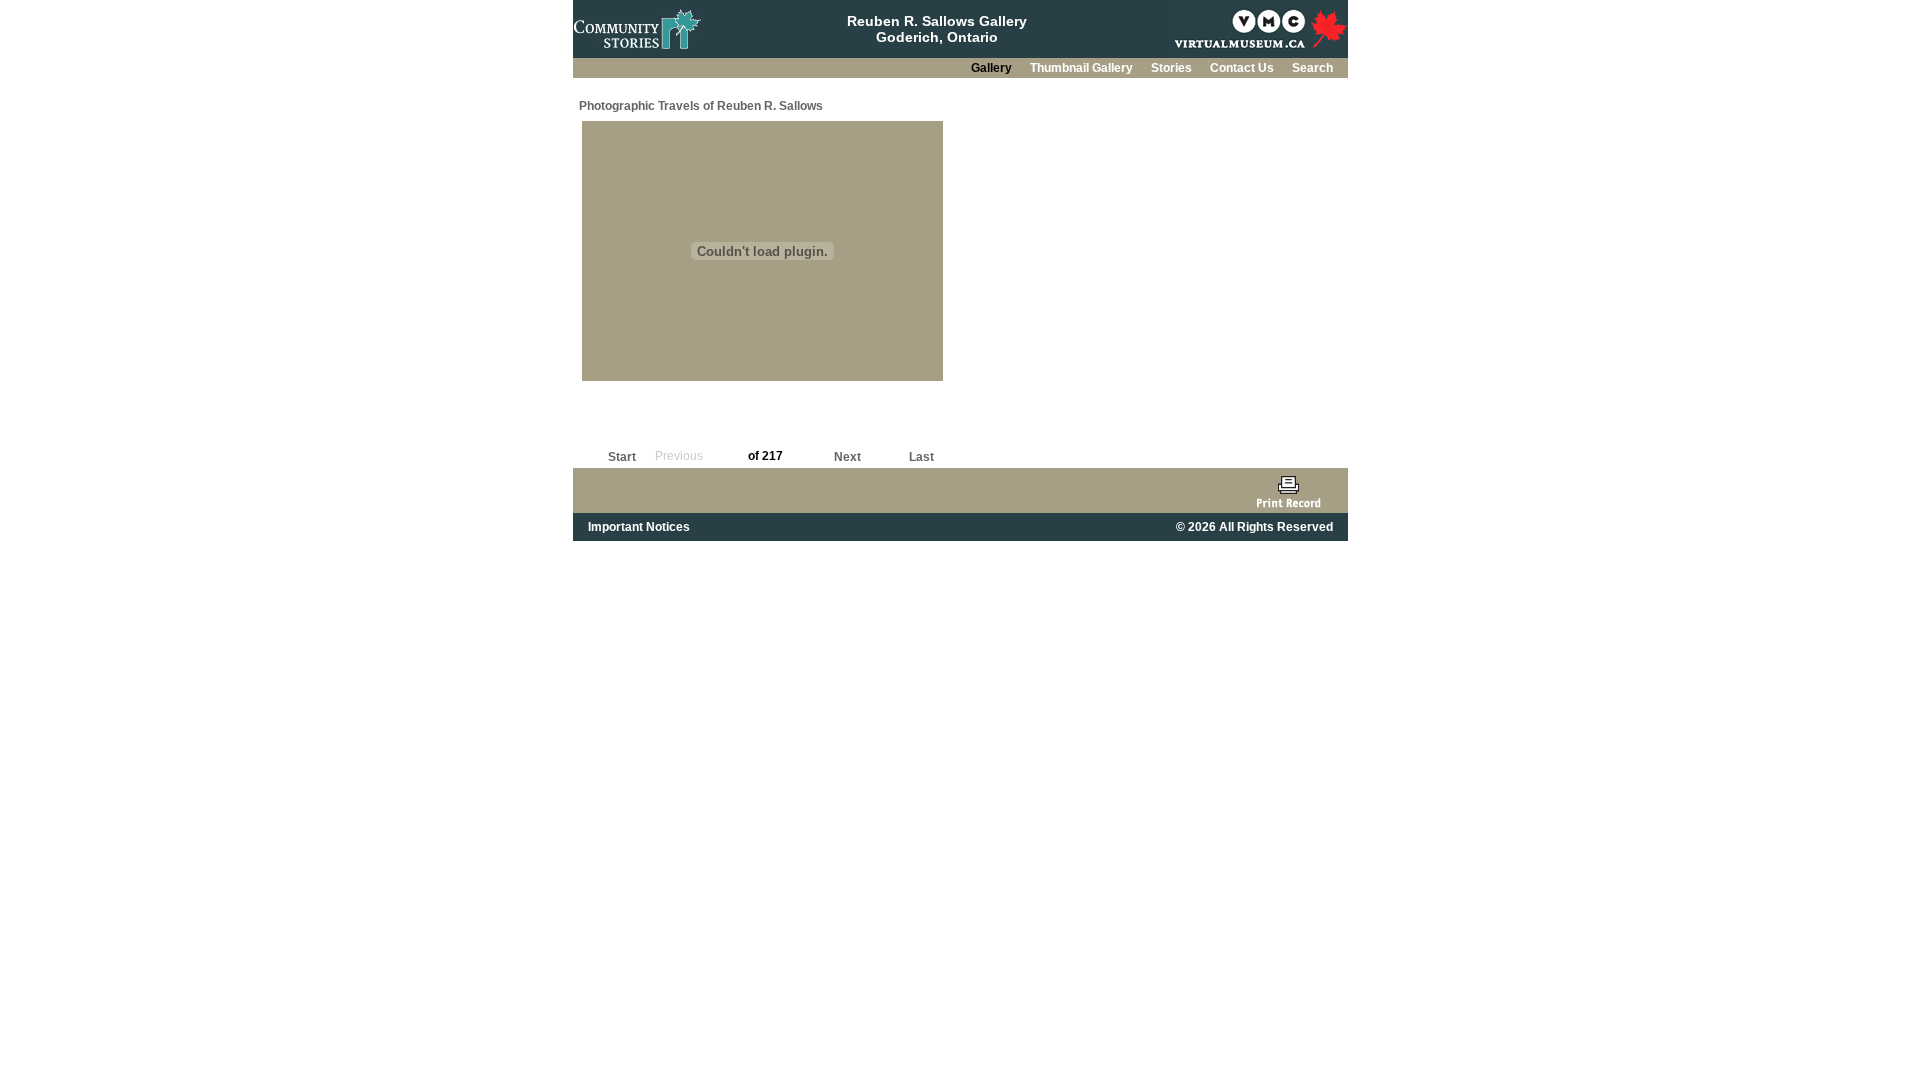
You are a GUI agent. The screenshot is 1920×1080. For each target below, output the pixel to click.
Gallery (993, 68)
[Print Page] (1288, 490)
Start (622, 457)
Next (847, 457)
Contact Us (1243, 68)
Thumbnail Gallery (1083, 68)
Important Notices (639, 527)
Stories (1173, 68)
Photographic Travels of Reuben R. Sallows (701, 106)
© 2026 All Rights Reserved (1254, 527)
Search (1312, 68)
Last (921, 457)
